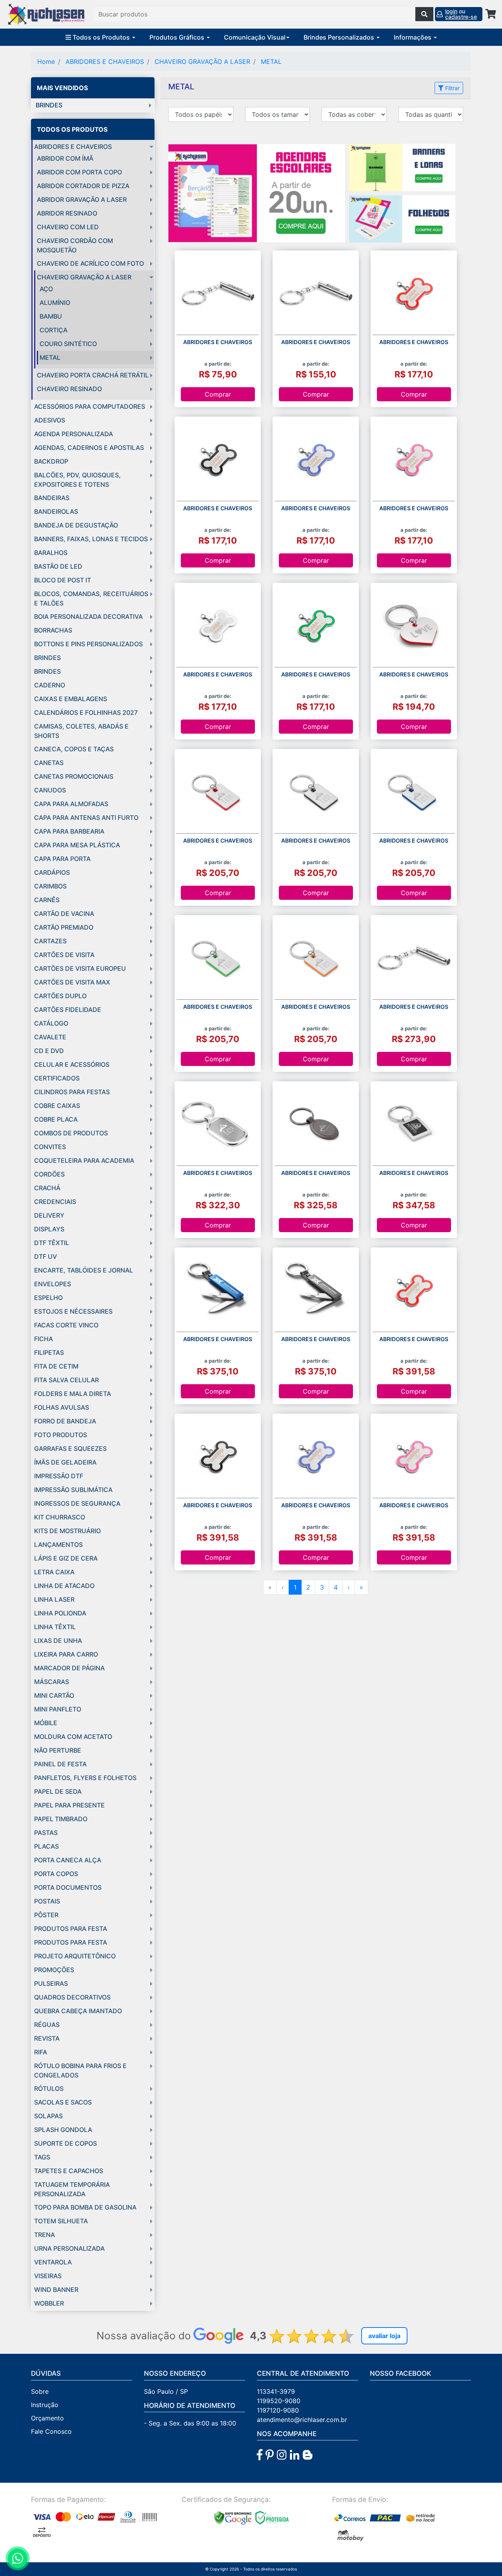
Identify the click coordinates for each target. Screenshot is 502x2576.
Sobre (40, 2391)
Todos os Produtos (101, 37)
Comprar (218, 394)
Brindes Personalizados (340, 37)
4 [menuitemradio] (336, 1587)
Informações (413, 37)
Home (46, 62)
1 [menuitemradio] (295, 1587)
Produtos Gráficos (178, 37)
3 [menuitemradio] (322, 1587)
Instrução (45, 2405)
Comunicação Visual (255, 37)
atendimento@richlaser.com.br (302, 2420)
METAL (271, 62)
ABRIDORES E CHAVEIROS (105, 62)
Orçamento (47, 2418)
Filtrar (452, 88)
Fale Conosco (51, 2431)
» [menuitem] (361, 1587)
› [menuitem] (349, 1587)
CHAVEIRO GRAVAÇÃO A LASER (202, 62)
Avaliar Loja (384, 2336)
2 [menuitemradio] (308, 1587)
